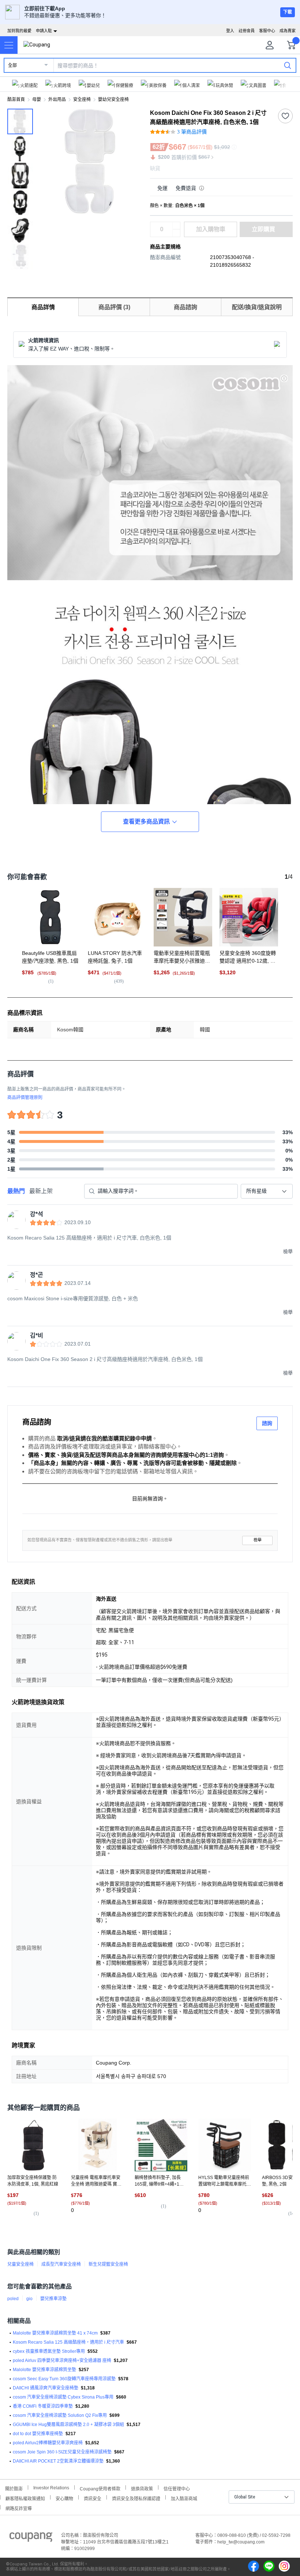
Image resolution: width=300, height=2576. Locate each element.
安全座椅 (82, 100)
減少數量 (176, 226)
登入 (230, 31)
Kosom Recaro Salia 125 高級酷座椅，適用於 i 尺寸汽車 (68, 2342)
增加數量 (176, 233)
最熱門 (16, 1191)
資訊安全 (93, 2498)
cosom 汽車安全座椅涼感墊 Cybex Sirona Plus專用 (63, 2397)
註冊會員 (247, 31)
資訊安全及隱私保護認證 (136, 2498)
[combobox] (267, 1191)
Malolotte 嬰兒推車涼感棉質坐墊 (44, 2370)
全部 (12, 65)
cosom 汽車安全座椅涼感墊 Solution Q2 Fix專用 (60, 2415)
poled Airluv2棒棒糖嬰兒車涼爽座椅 (48, 2443)
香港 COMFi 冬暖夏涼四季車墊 (43, 2406)
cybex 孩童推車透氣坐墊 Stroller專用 (49, 2351)
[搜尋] (288, 65)
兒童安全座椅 (20, 2264)
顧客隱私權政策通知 (25, 2498)
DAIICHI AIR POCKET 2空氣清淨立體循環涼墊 (58, 2461)
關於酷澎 (14, 2488)
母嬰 (37, 100)
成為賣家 (288, 31)
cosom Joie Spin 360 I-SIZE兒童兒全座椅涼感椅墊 (62, 2452)
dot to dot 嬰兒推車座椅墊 (38, 2434)
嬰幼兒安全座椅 (113, 100)
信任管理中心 (177, 2488)
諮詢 (267, 1423)
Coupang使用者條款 (100, 2488)
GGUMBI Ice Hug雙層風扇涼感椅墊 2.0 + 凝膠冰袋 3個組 (68, 2425)
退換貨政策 (142, 2488)
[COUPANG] (31, 2538)
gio (29, 2299)
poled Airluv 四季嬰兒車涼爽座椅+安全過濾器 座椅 (62, 2361)
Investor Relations (51, 2487)
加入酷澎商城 (184, 2498)
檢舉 (258, 1540)
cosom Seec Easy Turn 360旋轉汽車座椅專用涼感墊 (64, 2379)
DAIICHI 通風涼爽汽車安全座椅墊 (46, 2388)
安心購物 (64, 2498)
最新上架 (41, 1191)
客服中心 (267, 31)
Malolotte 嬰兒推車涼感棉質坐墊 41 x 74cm (55, 2333)
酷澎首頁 (16, 100)
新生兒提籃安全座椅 (108, 2264)
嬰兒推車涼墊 (53, 2299)
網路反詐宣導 (19, 2508)
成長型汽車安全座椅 (61, 2264)
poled (13, 2299)
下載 (288, 12)
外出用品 (57, 100)
